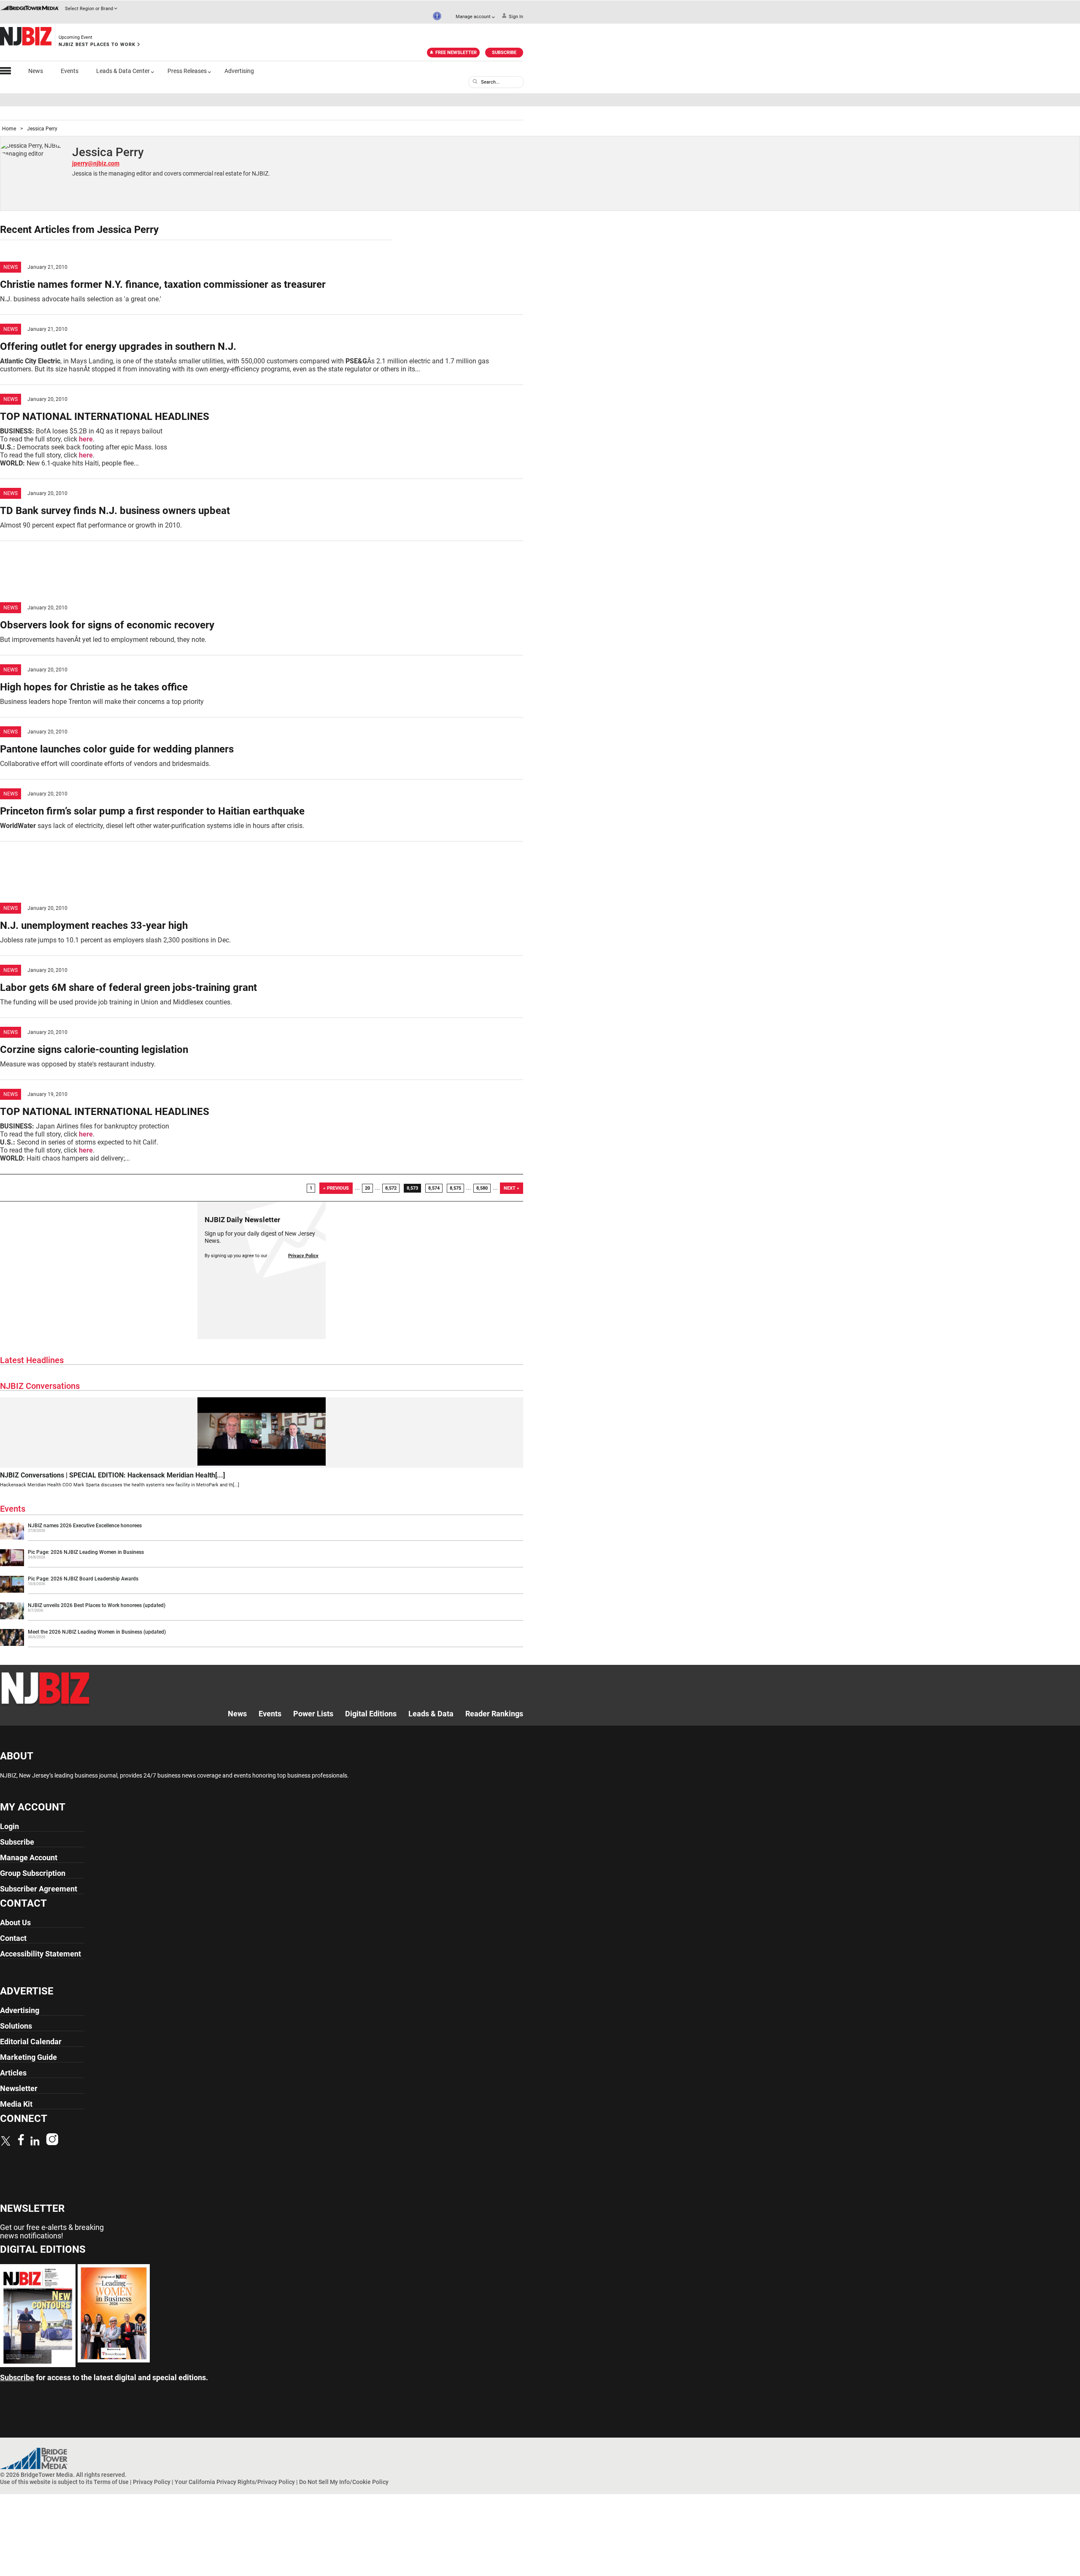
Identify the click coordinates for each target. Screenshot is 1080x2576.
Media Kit (16, 2104)
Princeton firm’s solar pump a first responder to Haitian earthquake (152, 811)
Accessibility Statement (40, 1954)
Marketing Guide (28, 2057)
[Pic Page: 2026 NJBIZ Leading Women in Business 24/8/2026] (262, 1564)
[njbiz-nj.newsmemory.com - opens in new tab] (38, 2365)
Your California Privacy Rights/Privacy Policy (235, 2482)
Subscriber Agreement (39, 1889)
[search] (475, 81)
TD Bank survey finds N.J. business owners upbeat (115, 511)
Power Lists (313, 1714)
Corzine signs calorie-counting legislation (94, 1050)
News (36, 71)
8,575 (455, 1188)
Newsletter (19, 2088)
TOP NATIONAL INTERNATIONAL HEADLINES (105, 417)
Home (9, 129)
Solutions (16, 2026)
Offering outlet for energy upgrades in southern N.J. (118, 346)
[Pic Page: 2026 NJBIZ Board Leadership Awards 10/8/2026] (262, 1591)
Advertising (239, 71)
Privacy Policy (303, 1256)
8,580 (482, 1188)
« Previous (336, 1188)
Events (70, 71)
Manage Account (29, 1858)
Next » (512, 1188)
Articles (13, 2073)
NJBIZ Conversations (40, 1386)
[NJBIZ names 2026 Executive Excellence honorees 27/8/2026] (262, 1538)
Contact (13, 1938)
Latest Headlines (32, 1360)
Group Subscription (33, 1873)
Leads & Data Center (123, 71)
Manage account (473, 17)
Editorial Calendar (31, 2042)
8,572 (391, 1188)
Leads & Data (431, 1714)
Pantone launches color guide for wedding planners (117, 749)
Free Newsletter (456, 53)
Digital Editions (371, 1714)
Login (9, 1826)
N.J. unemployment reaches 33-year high (94, 925)
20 (367, 1188)
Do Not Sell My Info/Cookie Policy (344, 2482)
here (86, 439)
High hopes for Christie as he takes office (94, 687)
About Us (15, 1923)
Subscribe (504, 53)
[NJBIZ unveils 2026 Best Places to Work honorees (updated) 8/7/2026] (262, 1618)
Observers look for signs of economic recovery (107, 625)
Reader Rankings (494, 1714)
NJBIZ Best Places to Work (97, 45)
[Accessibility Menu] (437, 16)
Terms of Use (111, 2482)
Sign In (516, 17)
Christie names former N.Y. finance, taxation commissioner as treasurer (163, 284)
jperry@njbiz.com (96, 163)
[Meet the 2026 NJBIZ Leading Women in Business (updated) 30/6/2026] (262, 1644)
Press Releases (187, 71)
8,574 (434, 1188)
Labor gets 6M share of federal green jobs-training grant (128, 988)
